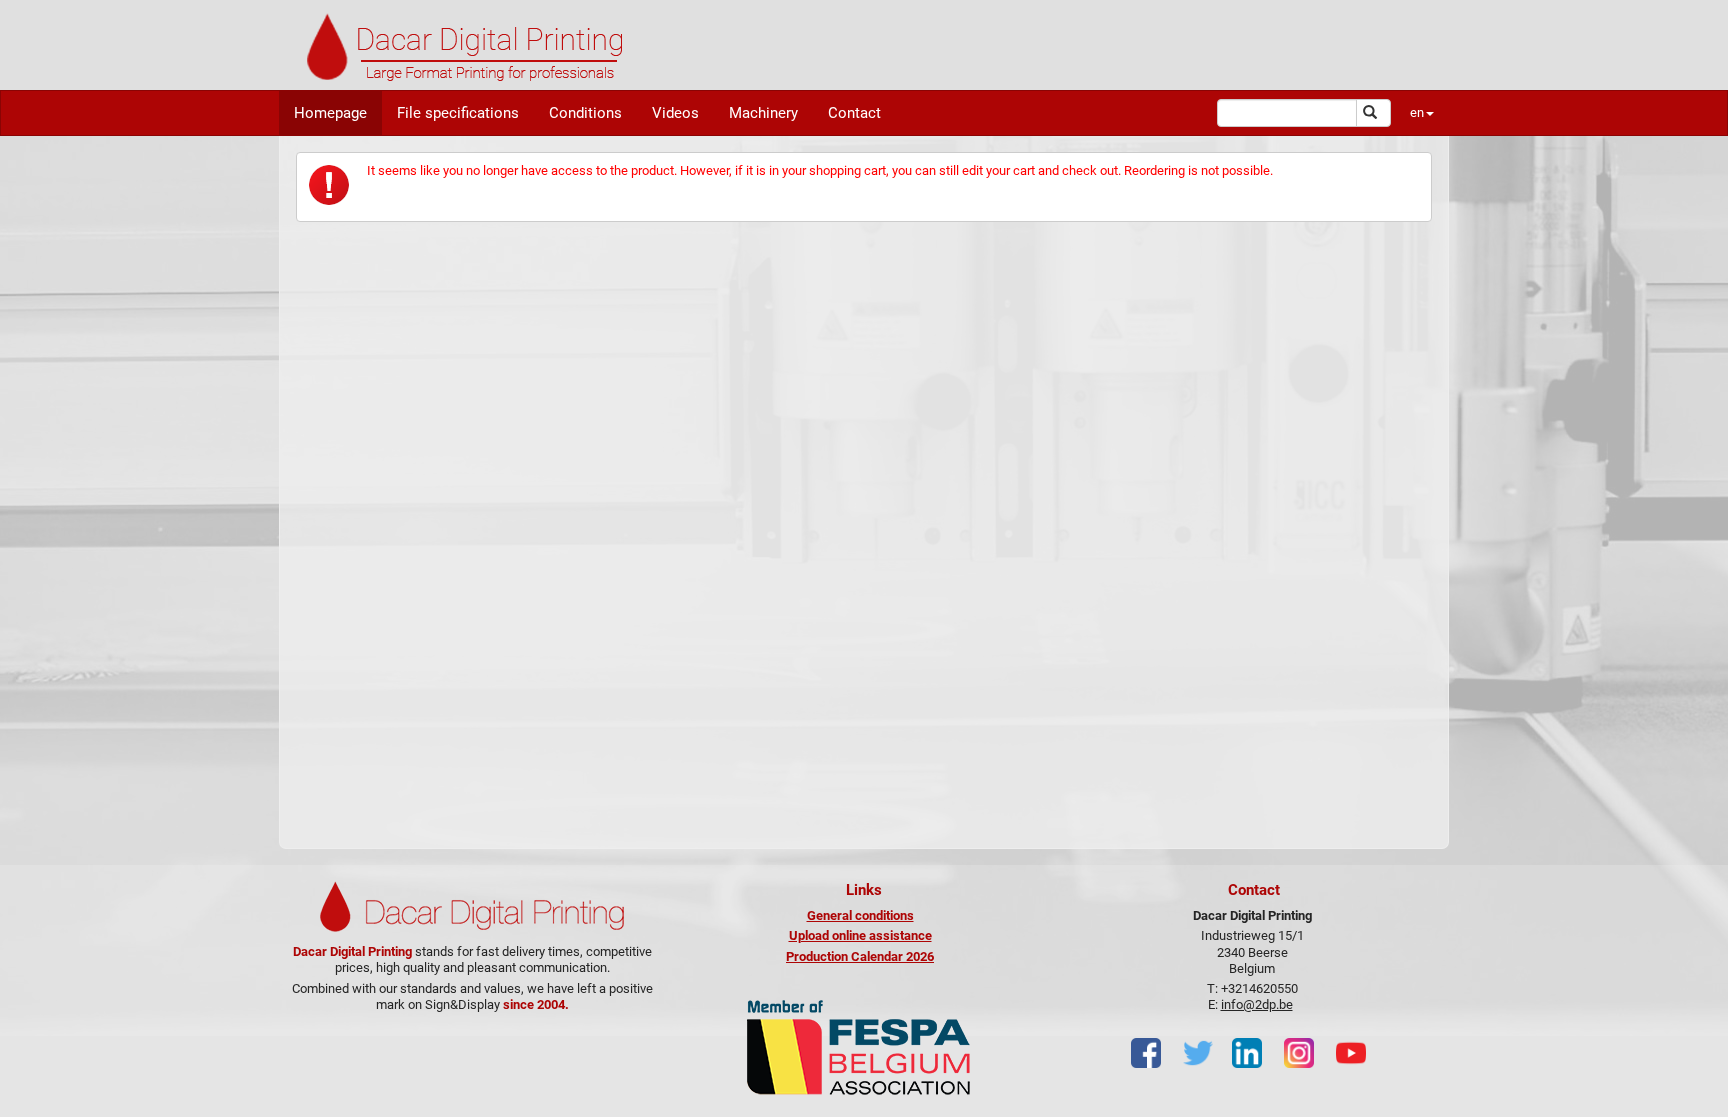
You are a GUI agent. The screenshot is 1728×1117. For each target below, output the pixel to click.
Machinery (763, 113)
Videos (675, 113)
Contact (854, 113)
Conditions (585, 113)
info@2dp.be (1257, 1004)
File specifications (458, 113)
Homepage (330, 113)
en (1417, 112)
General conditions (860, 915)
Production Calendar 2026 (860, 956)
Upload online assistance (860, 935)
